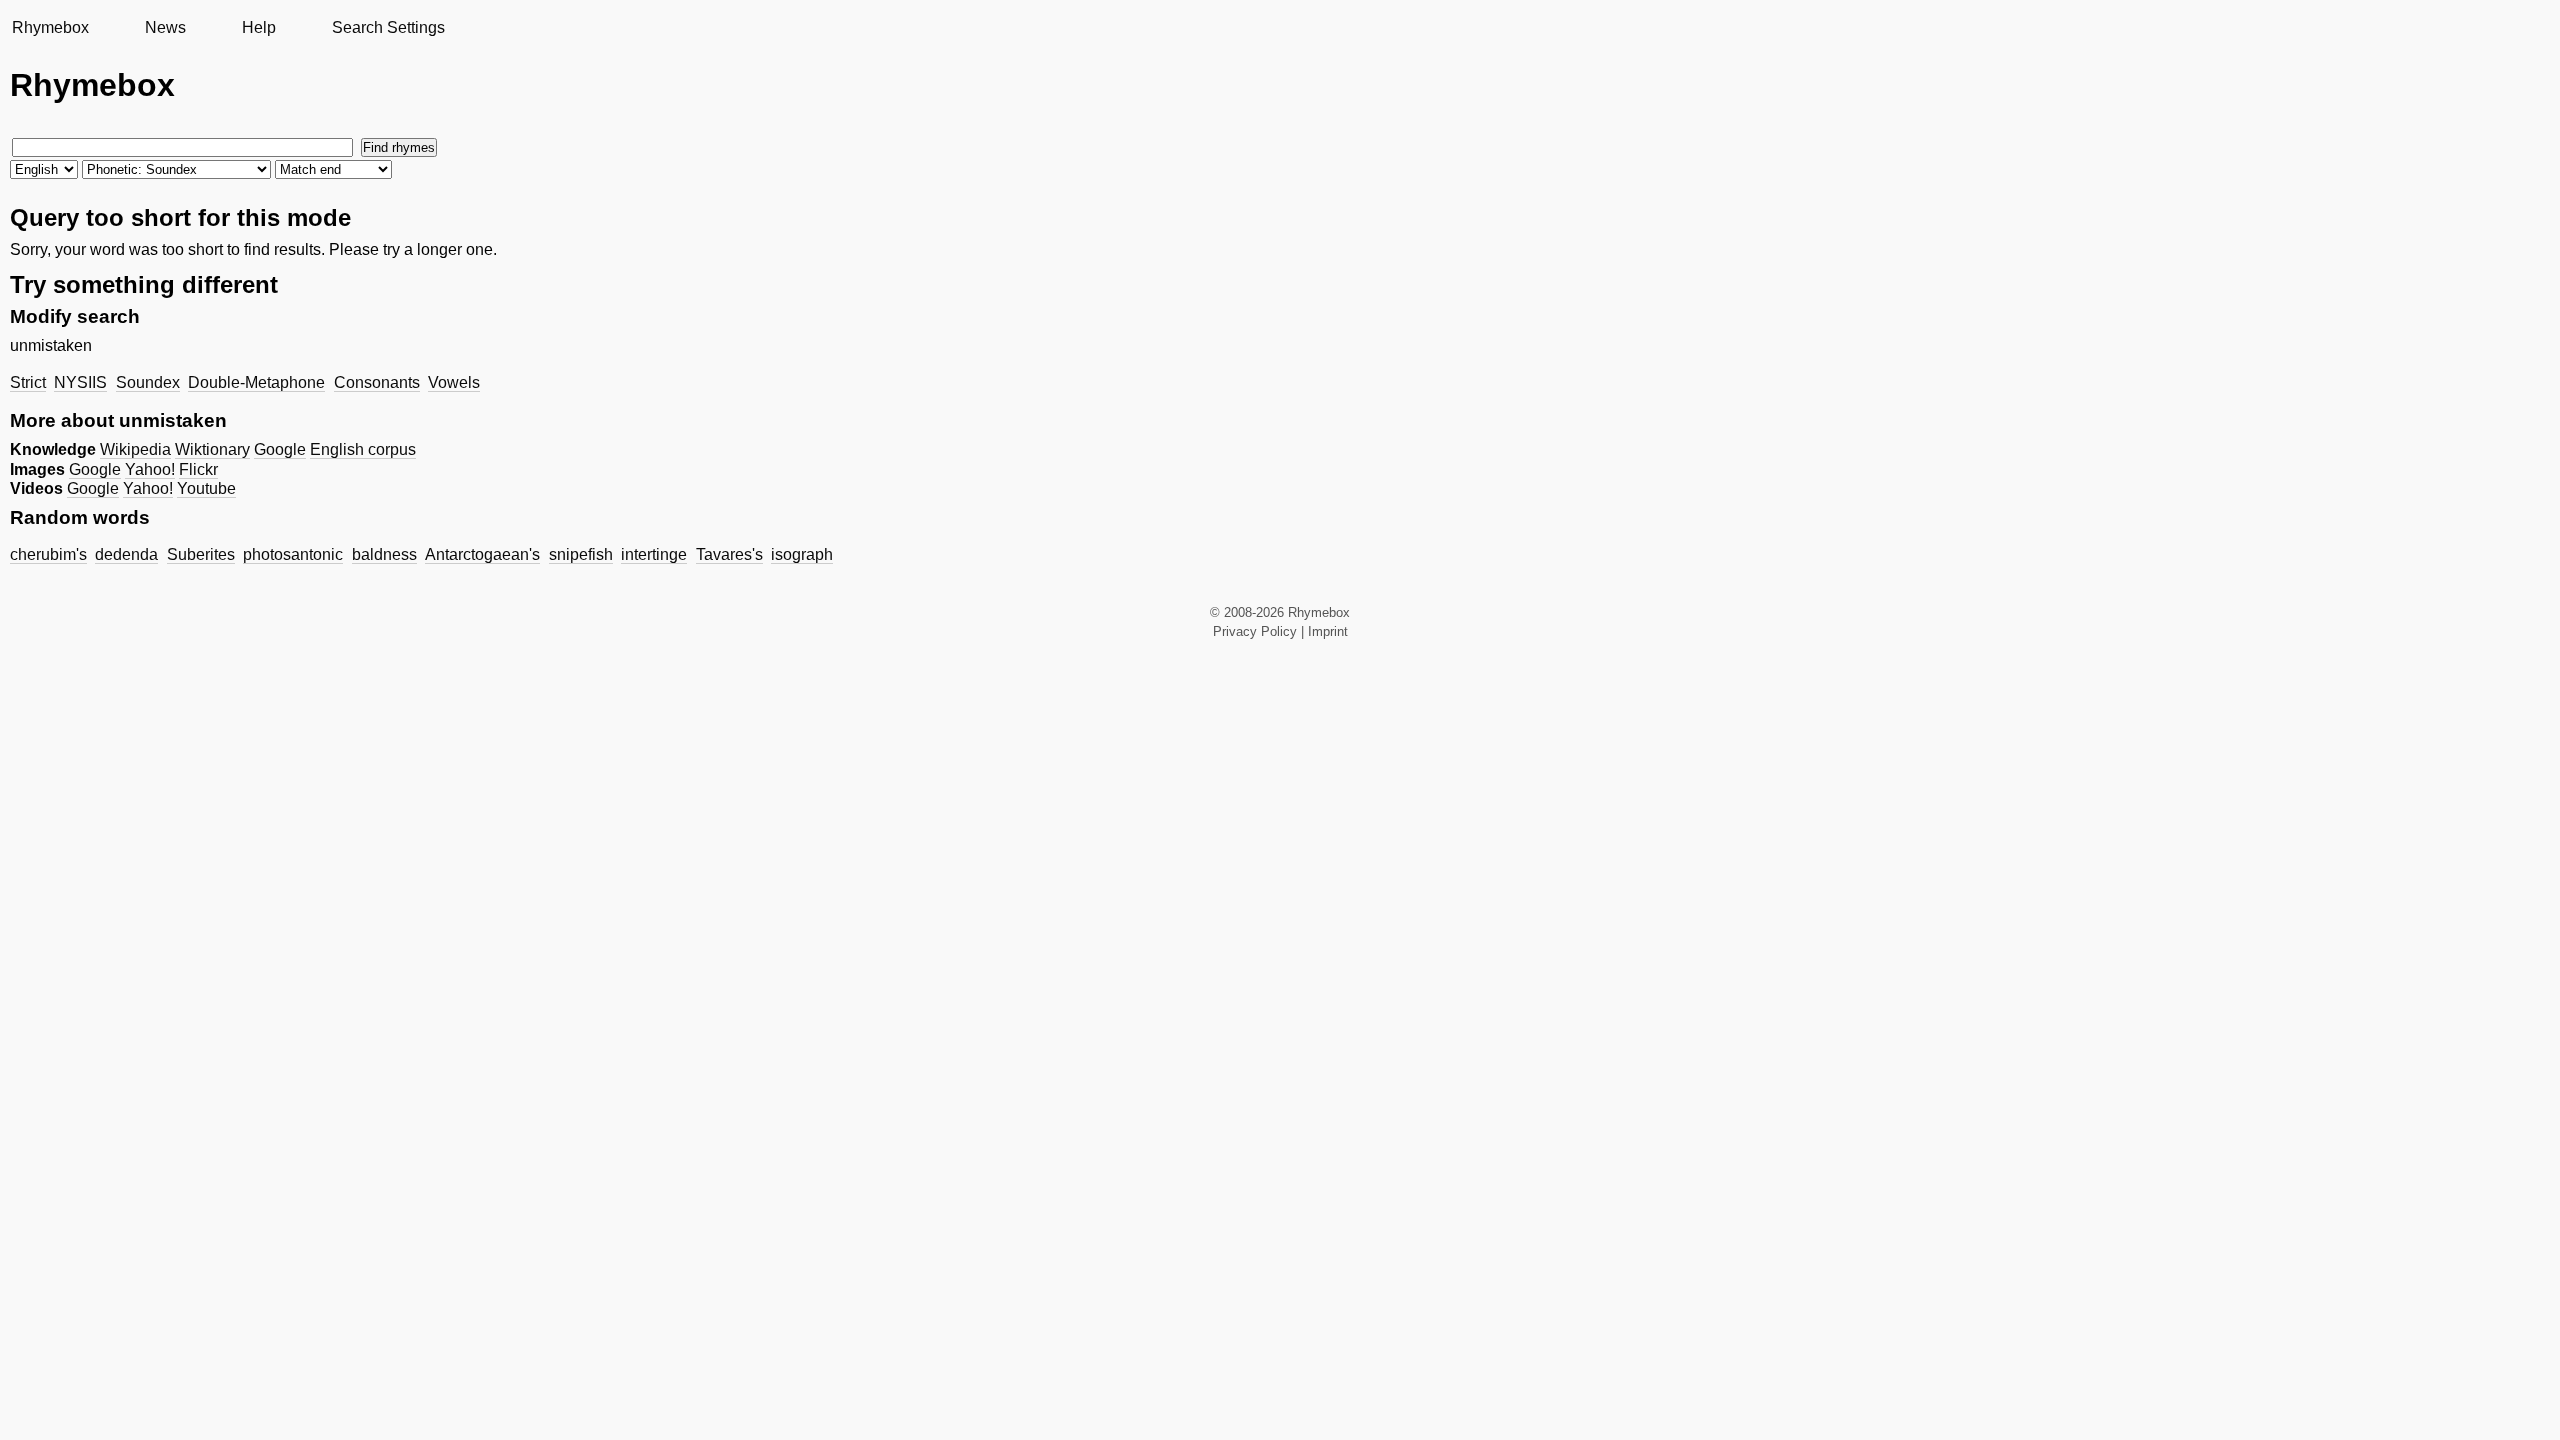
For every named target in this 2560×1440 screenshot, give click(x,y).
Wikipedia (135, 449)
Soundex (148, 382)
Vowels (454, 382)
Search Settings (388, 27)
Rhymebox (50, 27)
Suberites (201, 554)
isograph (802, 554)
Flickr (198, 469)
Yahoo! (150, 469)
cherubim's (48, 554)
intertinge (654, 554)
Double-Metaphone (256, 382)
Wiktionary (212, 449)
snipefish (581, 554)
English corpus (363, 449)
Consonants (377, 382)
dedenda (126, 554)
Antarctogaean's (482, 554)
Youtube (206, 488)
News (165, 27)
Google (280, 449)
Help (259, 27)
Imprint (1328, 631)
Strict (28, 382)
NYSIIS (80, 382)
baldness (384, 554)
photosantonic (293, 554)
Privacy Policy (1255, 631)
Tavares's (729, 554)
